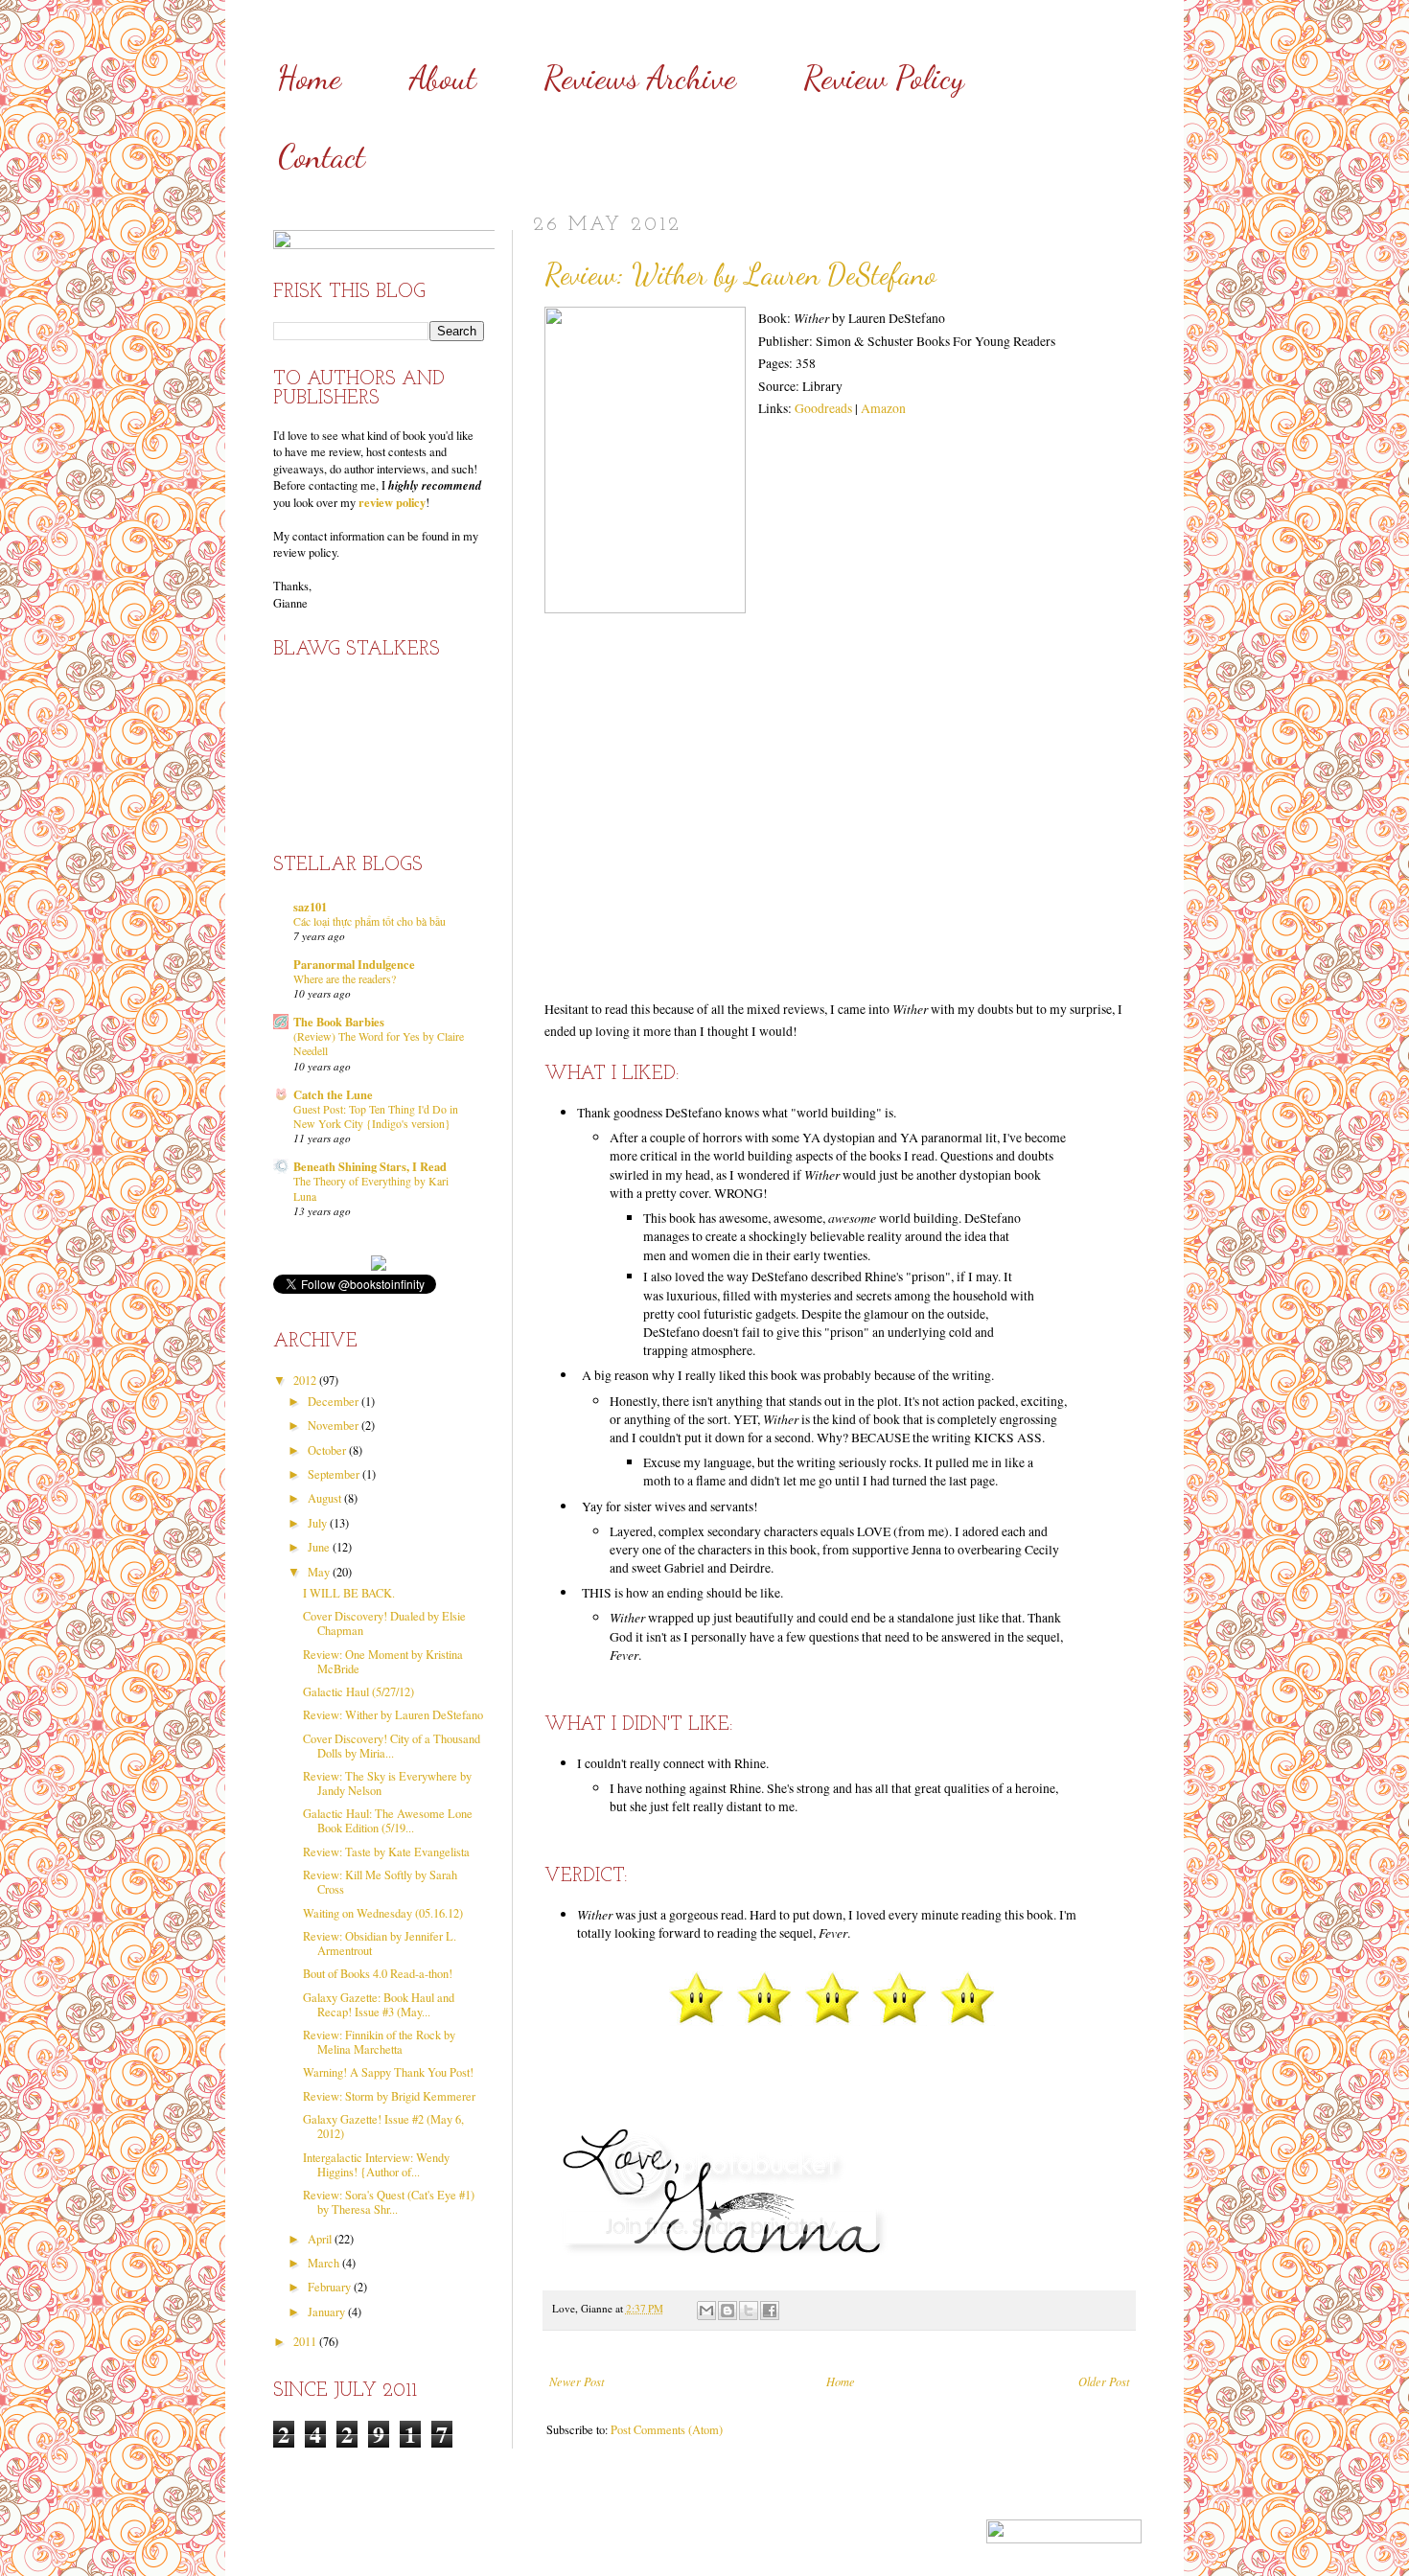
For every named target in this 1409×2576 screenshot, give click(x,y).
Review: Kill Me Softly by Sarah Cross (380, 1882)
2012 (306, 1380)
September (335, 1474)
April (321, 2239)
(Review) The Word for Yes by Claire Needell (379, 1043)
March (325, 2263)
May (320, 1572)
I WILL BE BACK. (349, 1593)
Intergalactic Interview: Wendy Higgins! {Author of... (376, 2165)
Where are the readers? (345, 978)
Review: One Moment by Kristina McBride (383, 1662)
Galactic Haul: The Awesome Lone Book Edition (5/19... (388, 1821)
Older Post (1104, 2381)
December (335, 1402)
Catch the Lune (333, 1094)
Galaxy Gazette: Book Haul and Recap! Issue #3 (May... (379, 2005)
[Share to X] (749, 2311)
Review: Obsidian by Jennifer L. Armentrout (380, 1943)
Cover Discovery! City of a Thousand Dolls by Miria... (392, 1746)
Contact (322, 157)
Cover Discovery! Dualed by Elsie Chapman (384, 1623)
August (326, 1498)
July (319, 1523)
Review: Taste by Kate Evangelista (386, 1852)
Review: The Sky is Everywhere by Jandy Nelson (387, 1783)
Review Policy (884, 78)
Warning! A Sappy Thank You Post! (388, 2072)
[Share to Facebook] (770, 2311)
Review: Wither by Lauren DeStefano (393, 1715)
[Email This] (706, 2311)
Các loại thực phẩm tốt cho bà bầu (370, 921)
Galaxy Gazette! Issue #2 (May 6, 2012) (383, 2127)
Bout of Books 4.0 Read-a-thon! (378, 1974)
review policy (392, 502)
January (328, 2312)
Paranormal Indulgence (354, 964)
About (443, 78)
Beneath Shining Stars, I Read (370, 1166)
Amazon (883, 408)
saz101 (310, 907)
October (328, 1450)
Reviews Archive (640, 78)
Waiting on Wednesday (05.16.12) (383, 1913)
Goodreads (823, 408)
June (320, 1547)
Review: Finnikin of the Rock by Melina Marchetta (379, 2042)
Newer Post (577, 2381)
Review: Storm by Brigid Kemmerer (389, 2096)
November (335, 1426)
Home (309, 78)
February (331, 2287)
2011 (306, 2342)
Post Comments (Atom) (667, 2430)
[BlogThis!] (728, 2311)
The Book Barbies (339, 1022)
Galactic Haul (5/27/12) (358, 1692)
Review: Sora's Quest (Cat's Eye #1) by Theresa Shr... (389, 2202)
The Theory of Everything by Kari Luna (371, 1188)
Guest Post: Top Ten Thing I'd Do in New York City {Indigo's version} (376, 1116)
